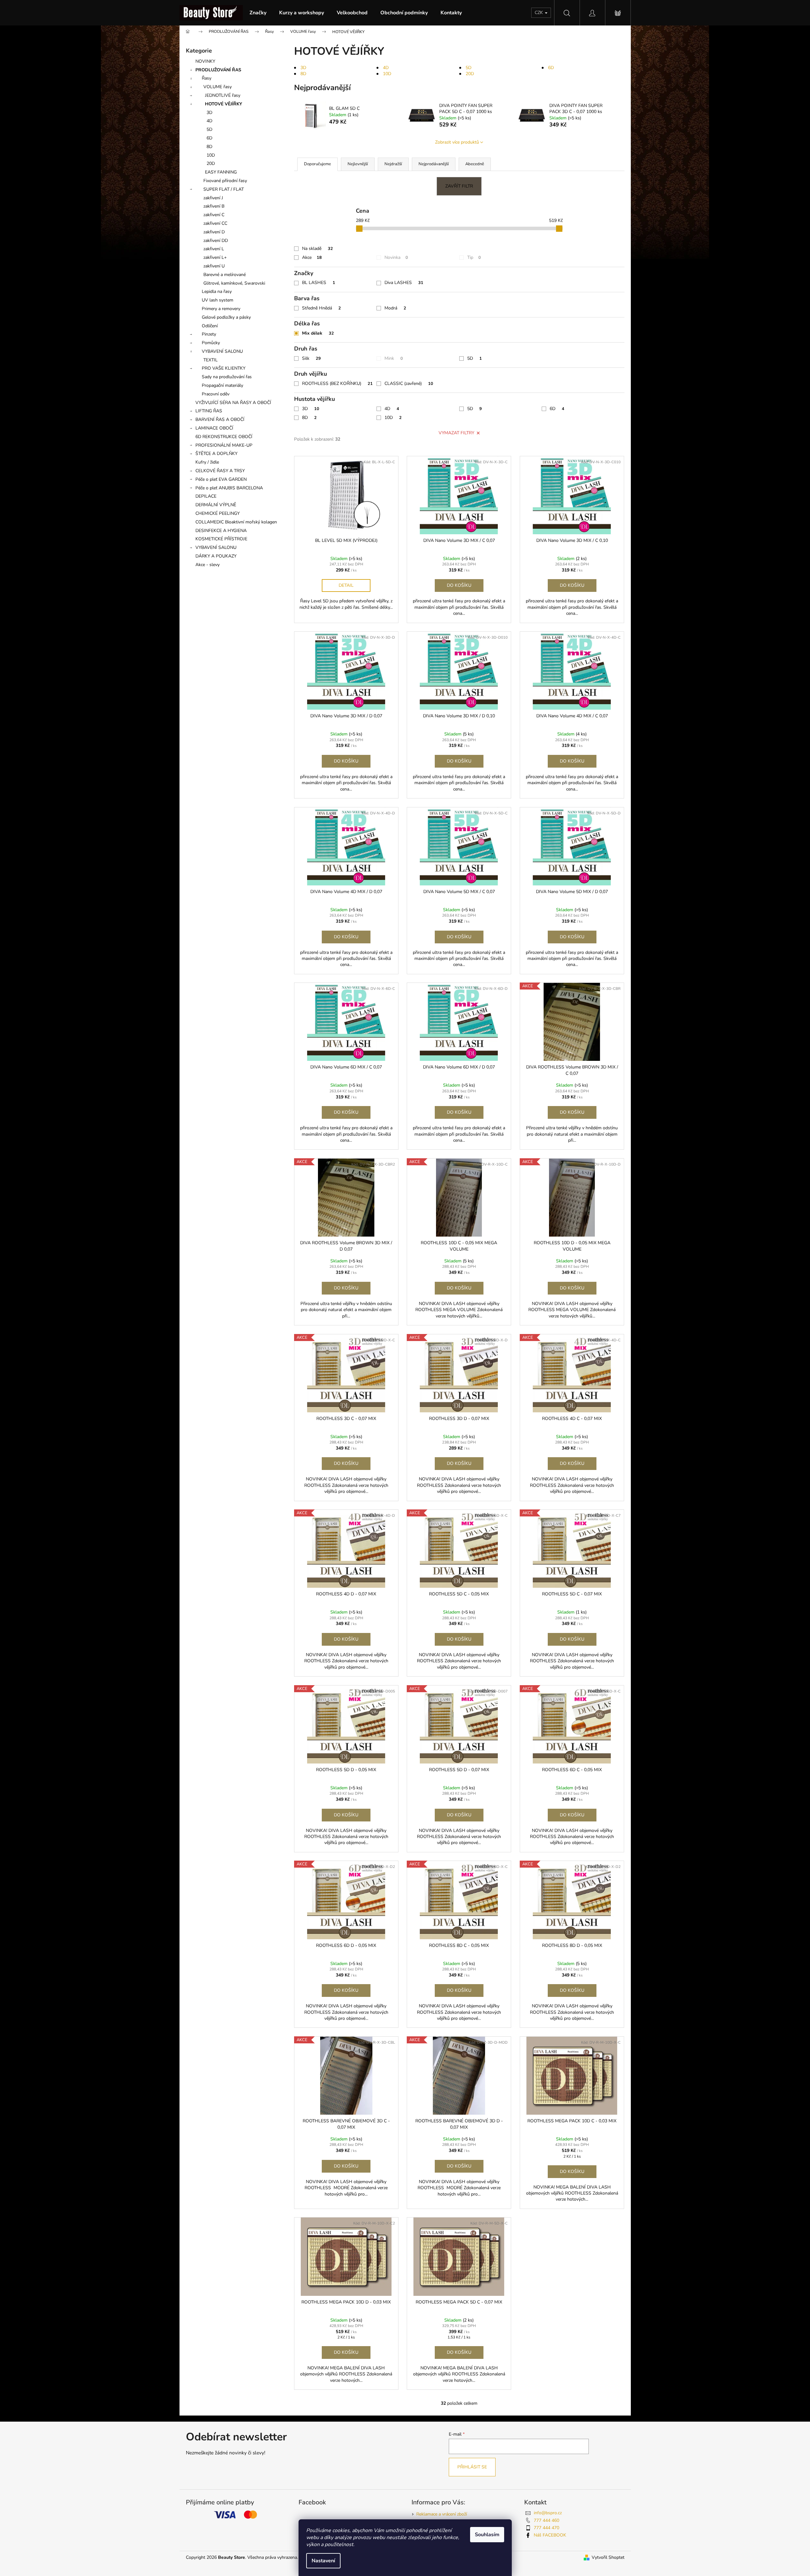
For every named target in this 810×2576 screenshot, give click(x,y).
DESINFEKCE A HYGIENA (221, 531)
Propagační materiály (222, 385)
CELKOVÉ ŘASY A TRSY (220, 471)
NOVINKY (205, 61)
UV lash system (218, 300)
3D (209, 113)
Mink (394, 358)
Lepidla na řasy (217, 291)
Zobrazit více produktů (457, 142)
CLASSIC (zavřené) (409, 383)
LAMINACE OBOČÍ (214, 428)
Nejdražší (393, 164)
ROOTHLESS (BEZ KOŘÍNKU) (337, 383)
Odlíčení (210, 326)
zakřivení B (214, 206)
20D (211, 163)
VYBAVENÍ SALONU (222, 351)
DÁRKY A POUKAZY (216, 556)
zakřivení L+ (215, 257)
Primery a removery (221, 309)
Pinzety (209, 334)
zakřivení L (214, 249)
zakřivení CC (215, 223)
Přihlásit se (472, 2467)
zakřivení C (214, 215)
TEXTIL (211, 360)
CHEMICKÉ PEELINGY (218, 513)
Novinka (396, 257)
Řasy (207, 78)
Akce (312, 257)
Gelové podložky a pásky (226, 317)
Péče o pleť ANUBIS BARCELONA (229, 488)
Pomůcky (211, 343)
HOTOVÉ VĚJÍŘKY (224, 104)
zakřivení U (214, 266)
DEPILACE (206, 496)
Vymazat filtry (456, 433)
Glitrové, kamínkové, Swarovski (234, 283)
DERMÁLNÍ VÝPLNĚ (216, 505)
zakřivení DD (216, 241)
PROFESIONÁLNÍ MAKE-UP (224, 445)
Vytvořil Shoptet (608, 2557)
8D (209, 147)
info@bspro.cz (548, 2513)
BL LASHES (319, 283)
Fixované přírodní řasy (225, 181)
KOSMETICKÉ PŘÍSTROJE (221, 539)
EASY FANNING (221, 172)
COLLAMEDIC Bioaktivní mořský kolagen (236, 522)
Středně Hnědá (321, 308)
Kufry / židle (207, 462)
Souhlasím (487, 2535)
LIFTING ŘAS (209, 411)
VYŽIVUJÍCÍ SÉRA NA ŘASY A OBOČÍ (233, 403)
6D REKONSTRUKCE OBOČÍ (224, 437)
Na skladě (317, 248)
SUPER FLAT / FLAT (224, 189)
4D (209, 121)
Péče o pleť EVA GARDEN (221, 479)
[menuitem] (258, 13)
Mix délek (318, 333)
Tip (474, 257)
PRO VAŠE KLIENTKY (224, 368)
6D (209, 138)
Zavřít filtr (459, 186)
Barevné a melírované (225, 275)
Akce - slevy (208, 565)
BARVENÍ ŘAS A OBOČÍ (220, 419)
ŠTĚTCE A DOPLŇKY (216, 454)
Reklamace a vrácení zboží (442, 2514)
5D (209, 129)
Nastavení (323, 2561)
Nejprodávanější (434, 164)
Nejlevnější (358, 164)
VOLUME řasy (218, 87)
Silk (311, 358)
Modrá (395, 308)
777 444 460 (546, 2520)
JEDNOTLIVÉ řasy (223, 95)
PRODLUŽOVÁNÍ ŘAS (218, 70)
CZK (539, 13)
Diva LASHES (404, 283)
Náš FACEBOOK (550, 2535)
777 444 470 (546, 2528)
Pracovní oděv (216, 394)
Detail (346, 585)
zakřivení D (214, 232)
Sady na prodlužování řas (227, 377)
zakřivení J (213, 198)
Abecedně (475, 164)
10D (211, 155)
